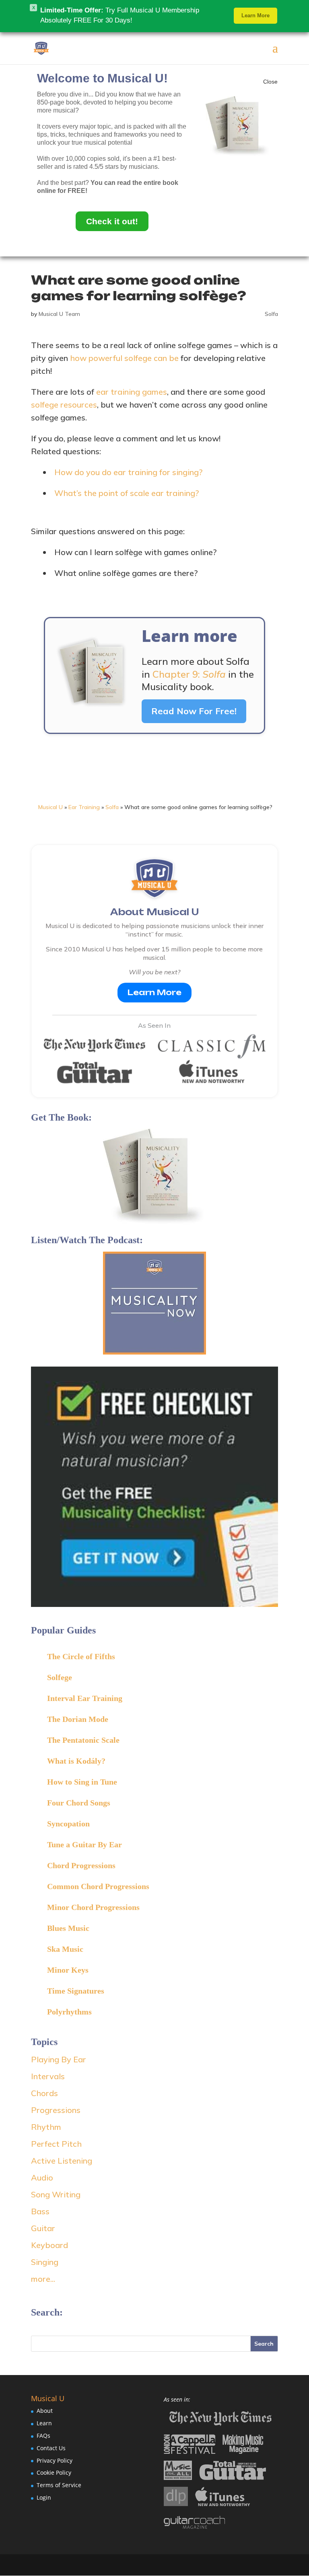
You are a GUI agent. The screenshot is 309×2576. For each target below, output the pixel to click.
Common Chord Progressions (98, 1886)
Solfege (60, 1677)
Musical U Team (59, 314)
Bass (40, 2211)
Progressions (56, 2110)
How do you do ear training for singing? (128, 472)
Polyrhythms (69, 2012)
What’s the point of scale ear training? (127, 493)
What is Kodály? (76, 1761)
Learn (44, 2423)
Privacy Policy (55, 2460)
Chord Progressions (81, 1865)
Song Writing (56, 2194)
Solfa (271, 314)
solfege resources (64, 405)
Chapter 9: (189, 674)
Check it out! (112, 221)
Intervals (48, 2076)
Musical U (50, 807)
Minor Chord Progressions (93, 1907)
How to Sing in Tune (82, 1782)
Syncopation (68, 1824)
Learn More (154, 992)
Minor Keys (68, 1970)
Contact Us (51, 2448)
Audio (42, 2177)
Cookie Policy (54, 2473)
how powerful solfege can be (124, 358)
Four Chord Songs (79, 1803)
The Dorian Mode (78, 1719)
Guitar (43, 2228)
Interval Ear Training (85, 1698)
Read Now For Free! (194, 711)
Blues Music (68, 1928)
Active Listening (62, 2161)
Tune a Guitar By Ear (84, 1844)
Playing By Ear (59, 2059)
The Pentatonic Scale (83, 1740)
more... (43, 2279)
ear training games (132, 392)
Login (44, 2497)
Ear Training (84, 807)
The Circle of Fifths (81, 1656)
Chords (44, 2093)
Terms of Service (59, 2485)
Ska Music (65, 1949)
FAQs (43, 2436)
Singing (45, 2262)
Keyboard (49, 2245)
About (45, 2411)
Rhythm (46, 2127)
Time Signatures (76, 1991)
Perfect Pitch (56, 2144)
